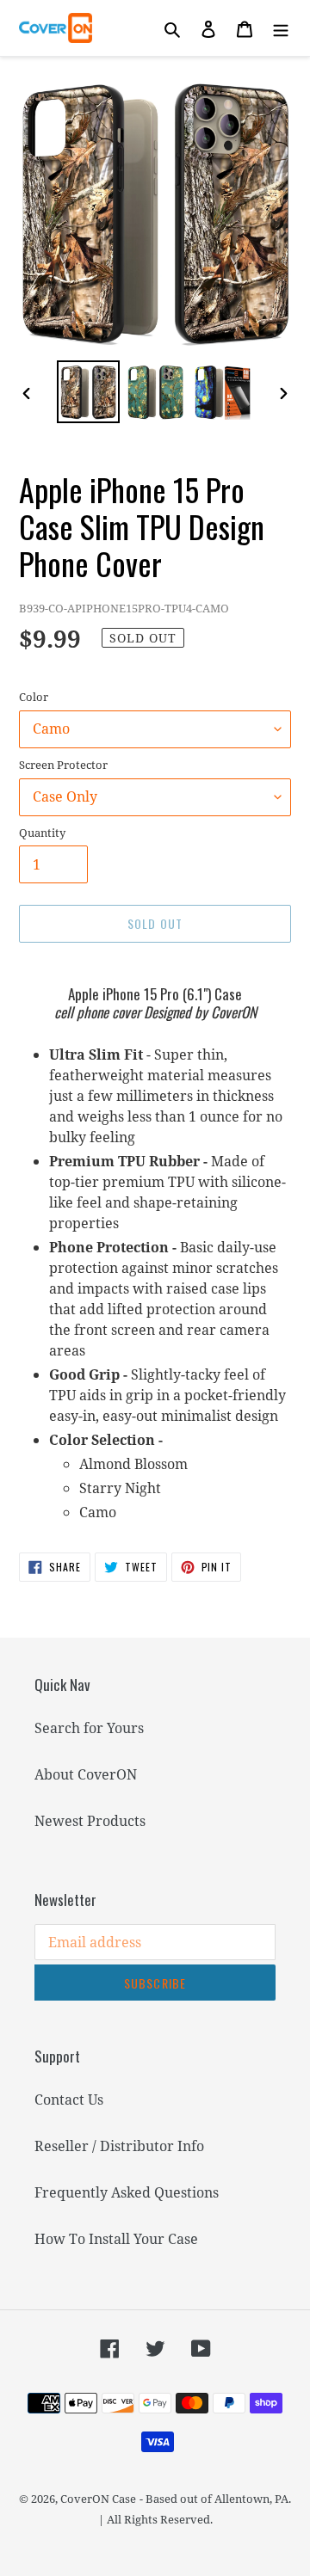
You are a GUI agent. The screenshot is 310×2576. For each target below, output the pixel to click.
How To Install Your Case (116, 2239)
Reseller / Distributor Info (119, 2146)
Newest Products (90, 1821)
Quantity (42, 833)
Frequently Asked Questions (127, 2192)
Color (34, 697)
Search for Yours (89, 1728)
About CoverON (86, 1774)
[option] (88, 392)
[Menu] (281, 28)
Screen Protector (63, 765)
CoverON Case (98, 2499)
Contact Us (69, 2100)
